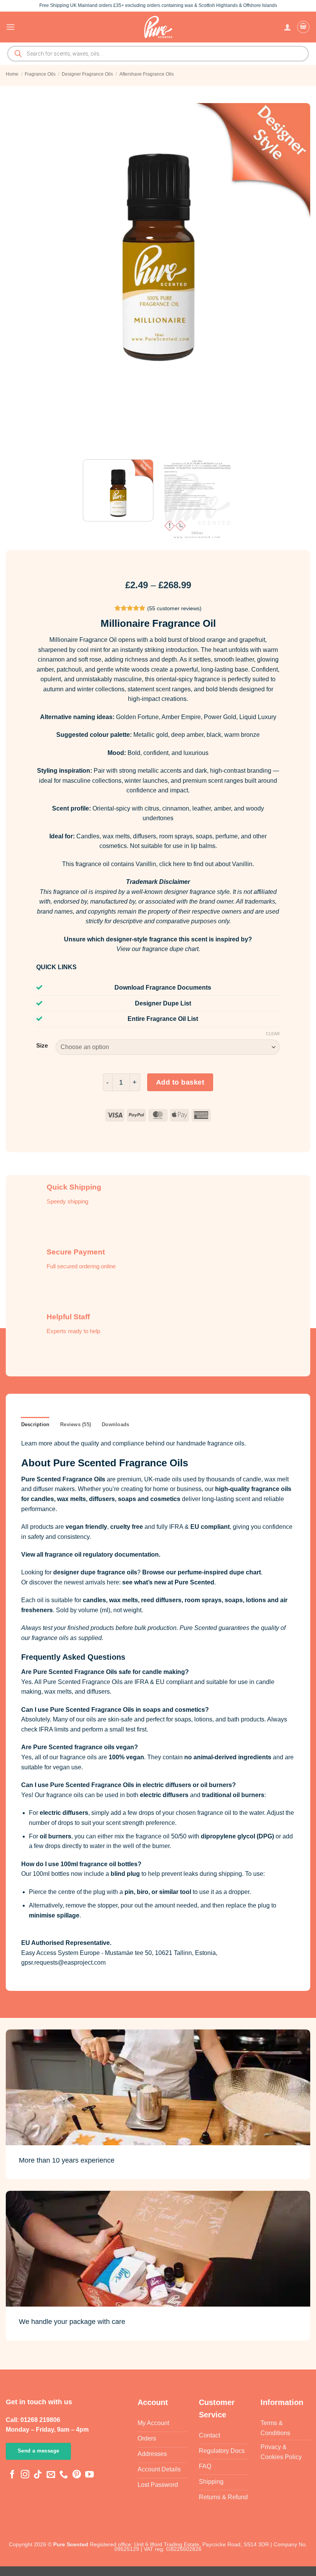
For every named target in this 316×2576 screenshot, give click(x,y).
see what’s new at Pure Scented (168, 1582)
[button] (10, 27)
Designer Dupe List (163, 1003)
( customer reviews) (174, 608)
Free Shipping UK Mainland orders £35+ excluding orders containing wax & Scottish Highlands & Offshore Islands (158, 5)
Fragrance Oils (40, 74)
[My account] (287, 27)
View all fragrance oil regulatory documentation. (91, 1555)
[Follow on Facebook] (12, 2475)
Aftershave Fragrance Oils (147, 74)
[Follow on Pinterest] (77, 2475)
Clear (273, 1034)
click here (172, 864)
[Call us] (64, 2475)
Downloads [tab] (115, 1424)
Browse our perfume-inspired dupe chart (202, 1572)
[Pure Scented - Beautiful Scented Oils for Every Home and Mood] (158, 27)
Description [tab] (35, 1424)
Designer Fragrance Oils (87, 74)
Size (42, 1046)
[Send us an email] (51, 2475)
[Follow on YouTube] (89, 2475)
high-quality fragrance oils (253, 1489)
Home (12, 74)
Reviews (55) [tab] (76, 1424)
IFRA (176, 1527)
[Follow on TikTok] (38, 2475)
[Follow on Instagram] (25, 2475)
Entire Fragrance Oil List (163, 1019)
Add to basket (180, 1082)
